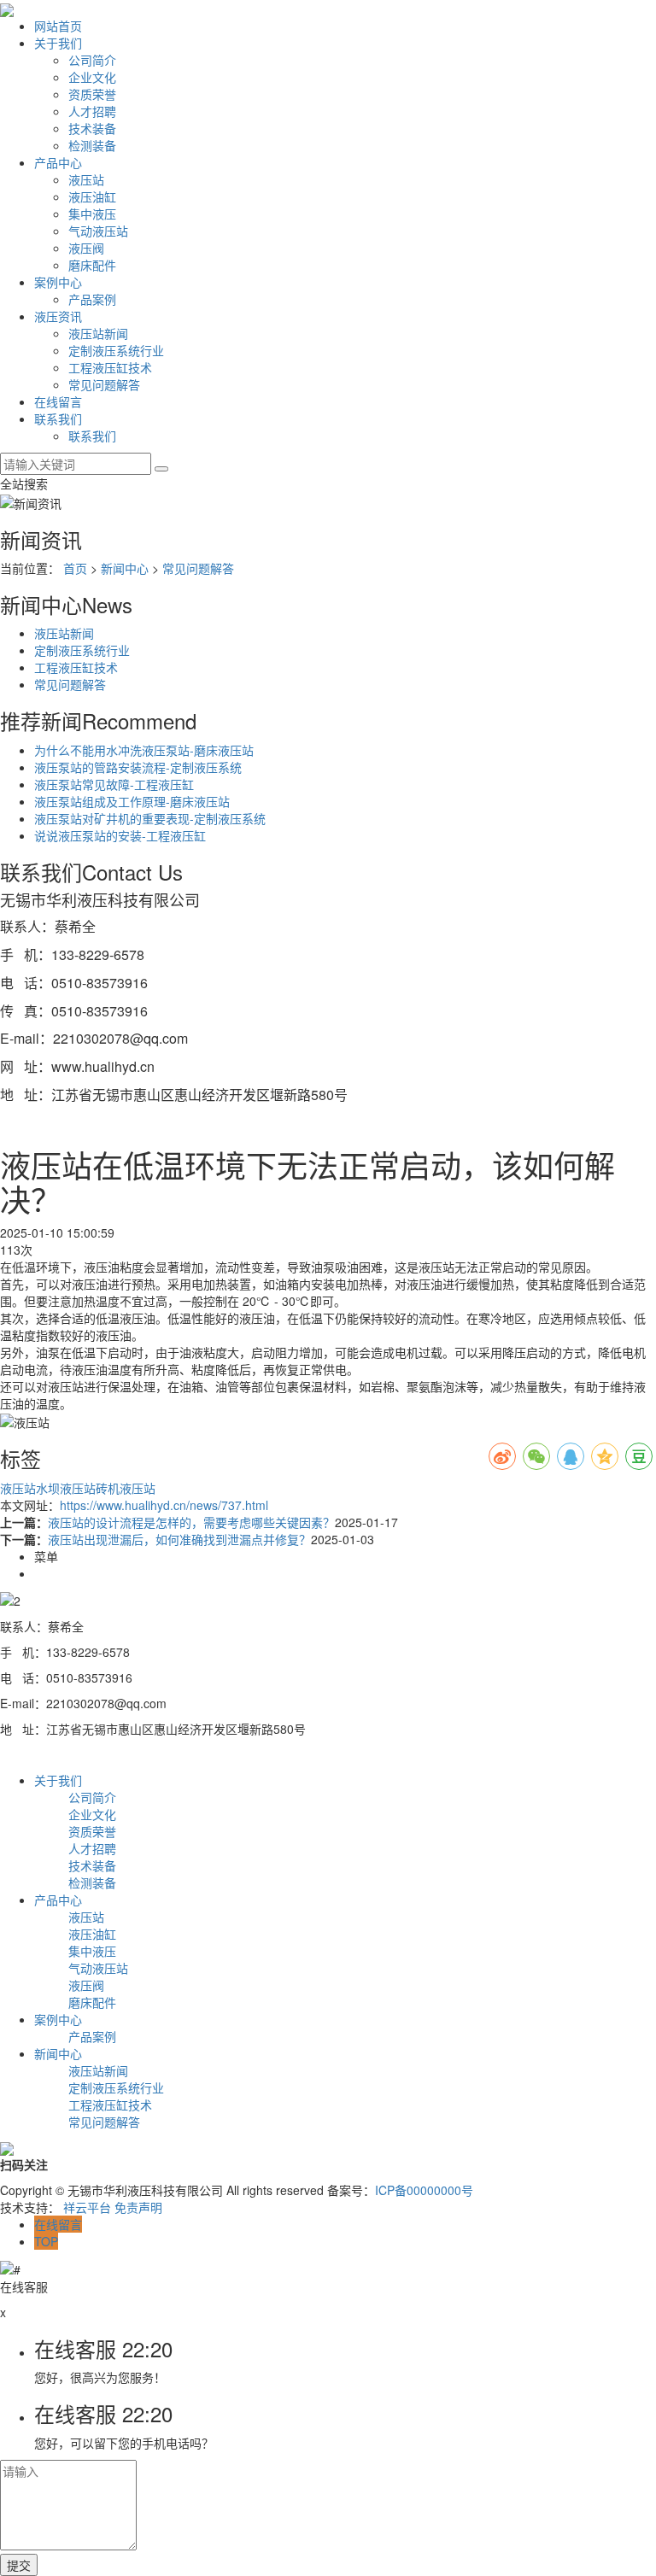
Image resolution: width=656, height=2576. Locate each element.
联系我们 (58, 419)
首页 (75, 568)
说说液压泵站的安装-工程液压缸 (120, 835)
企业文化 (92, 77)
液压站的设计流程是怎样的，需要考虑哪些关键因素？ (191, 1522)
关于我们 (58, 43)
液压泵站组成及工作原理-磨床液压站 (132, 801)
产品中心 (58, 162)
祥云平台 (87, 2207)
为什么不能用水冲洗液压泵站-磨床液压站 (144, 750)
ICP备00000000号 (424, 2190)
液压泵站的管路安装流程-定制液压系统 (138, 767)
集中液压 (92, 214)
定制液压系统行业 (116, 350)
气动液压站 (98, 231)
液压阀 (86, 248)
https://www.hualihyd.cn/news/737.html (164, 1505)
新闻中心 (125, 568)
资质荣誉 (92, 94)
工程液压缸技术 (110, 367)
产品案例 (92, 299)
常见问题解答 (104, 384)
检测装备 (92, 145)
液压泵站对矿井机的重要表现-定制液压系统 (150, 818)
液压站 (86, 179)
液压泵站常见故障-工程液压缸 (114, 784)
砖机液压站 (126, 1488)
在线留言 (58, 401)
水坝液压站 (66, 1488)
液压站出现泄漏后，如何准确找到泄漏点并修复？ (179, 1539)
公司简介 (92, 60)
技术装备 (92, 128)
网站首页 (58, 26)
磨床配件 (92, 265)
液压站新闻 (98, 333)
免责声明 (138, 2207)
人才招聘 (92, 111)
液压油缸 (92, 196)
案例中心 (58, 282)
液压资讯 (58, 316)
